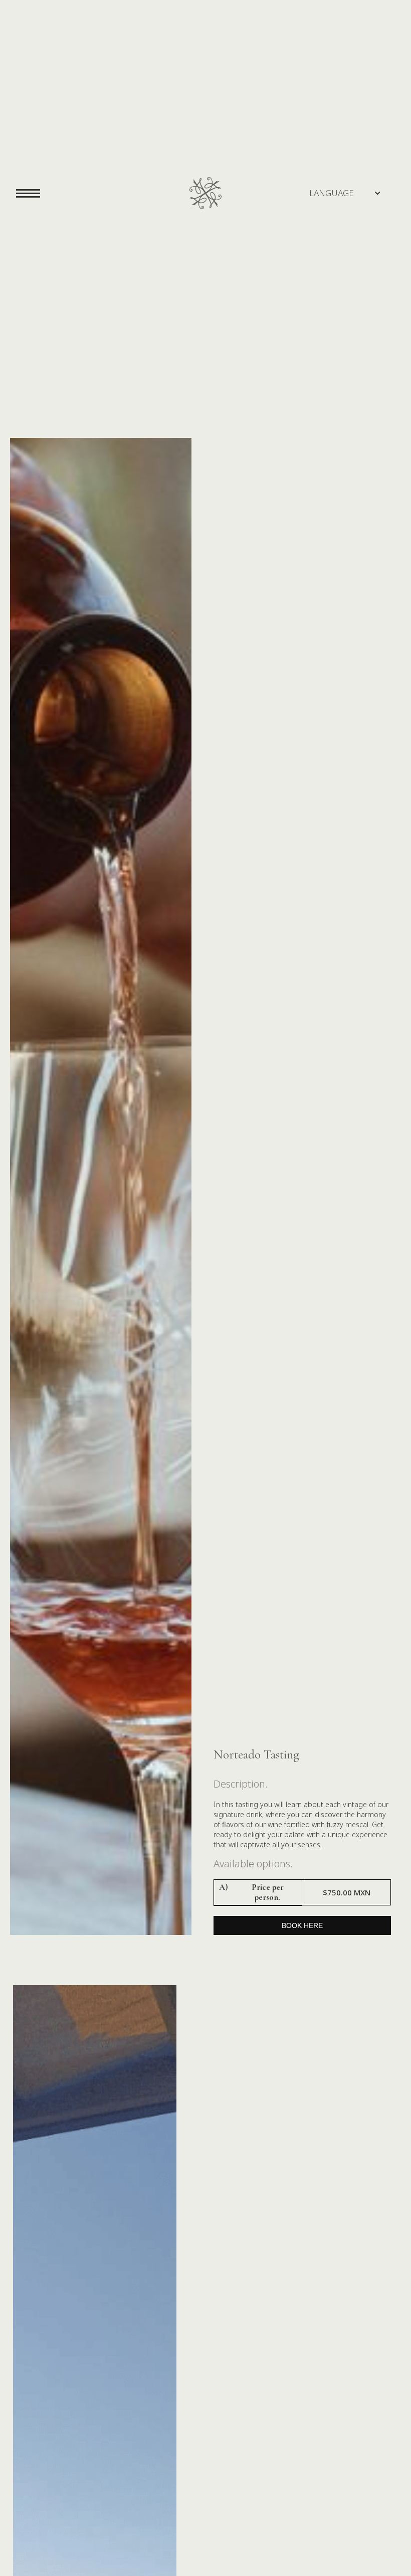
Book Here (302, 1925)
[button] (332, 193)
